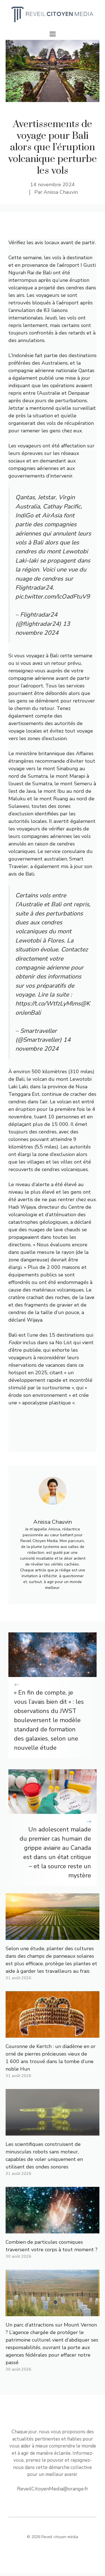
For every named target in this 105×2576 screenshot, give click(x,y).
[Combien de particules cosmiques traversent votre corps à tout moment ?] (53, 2230)
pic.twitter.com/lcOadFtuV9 (53, 597)
